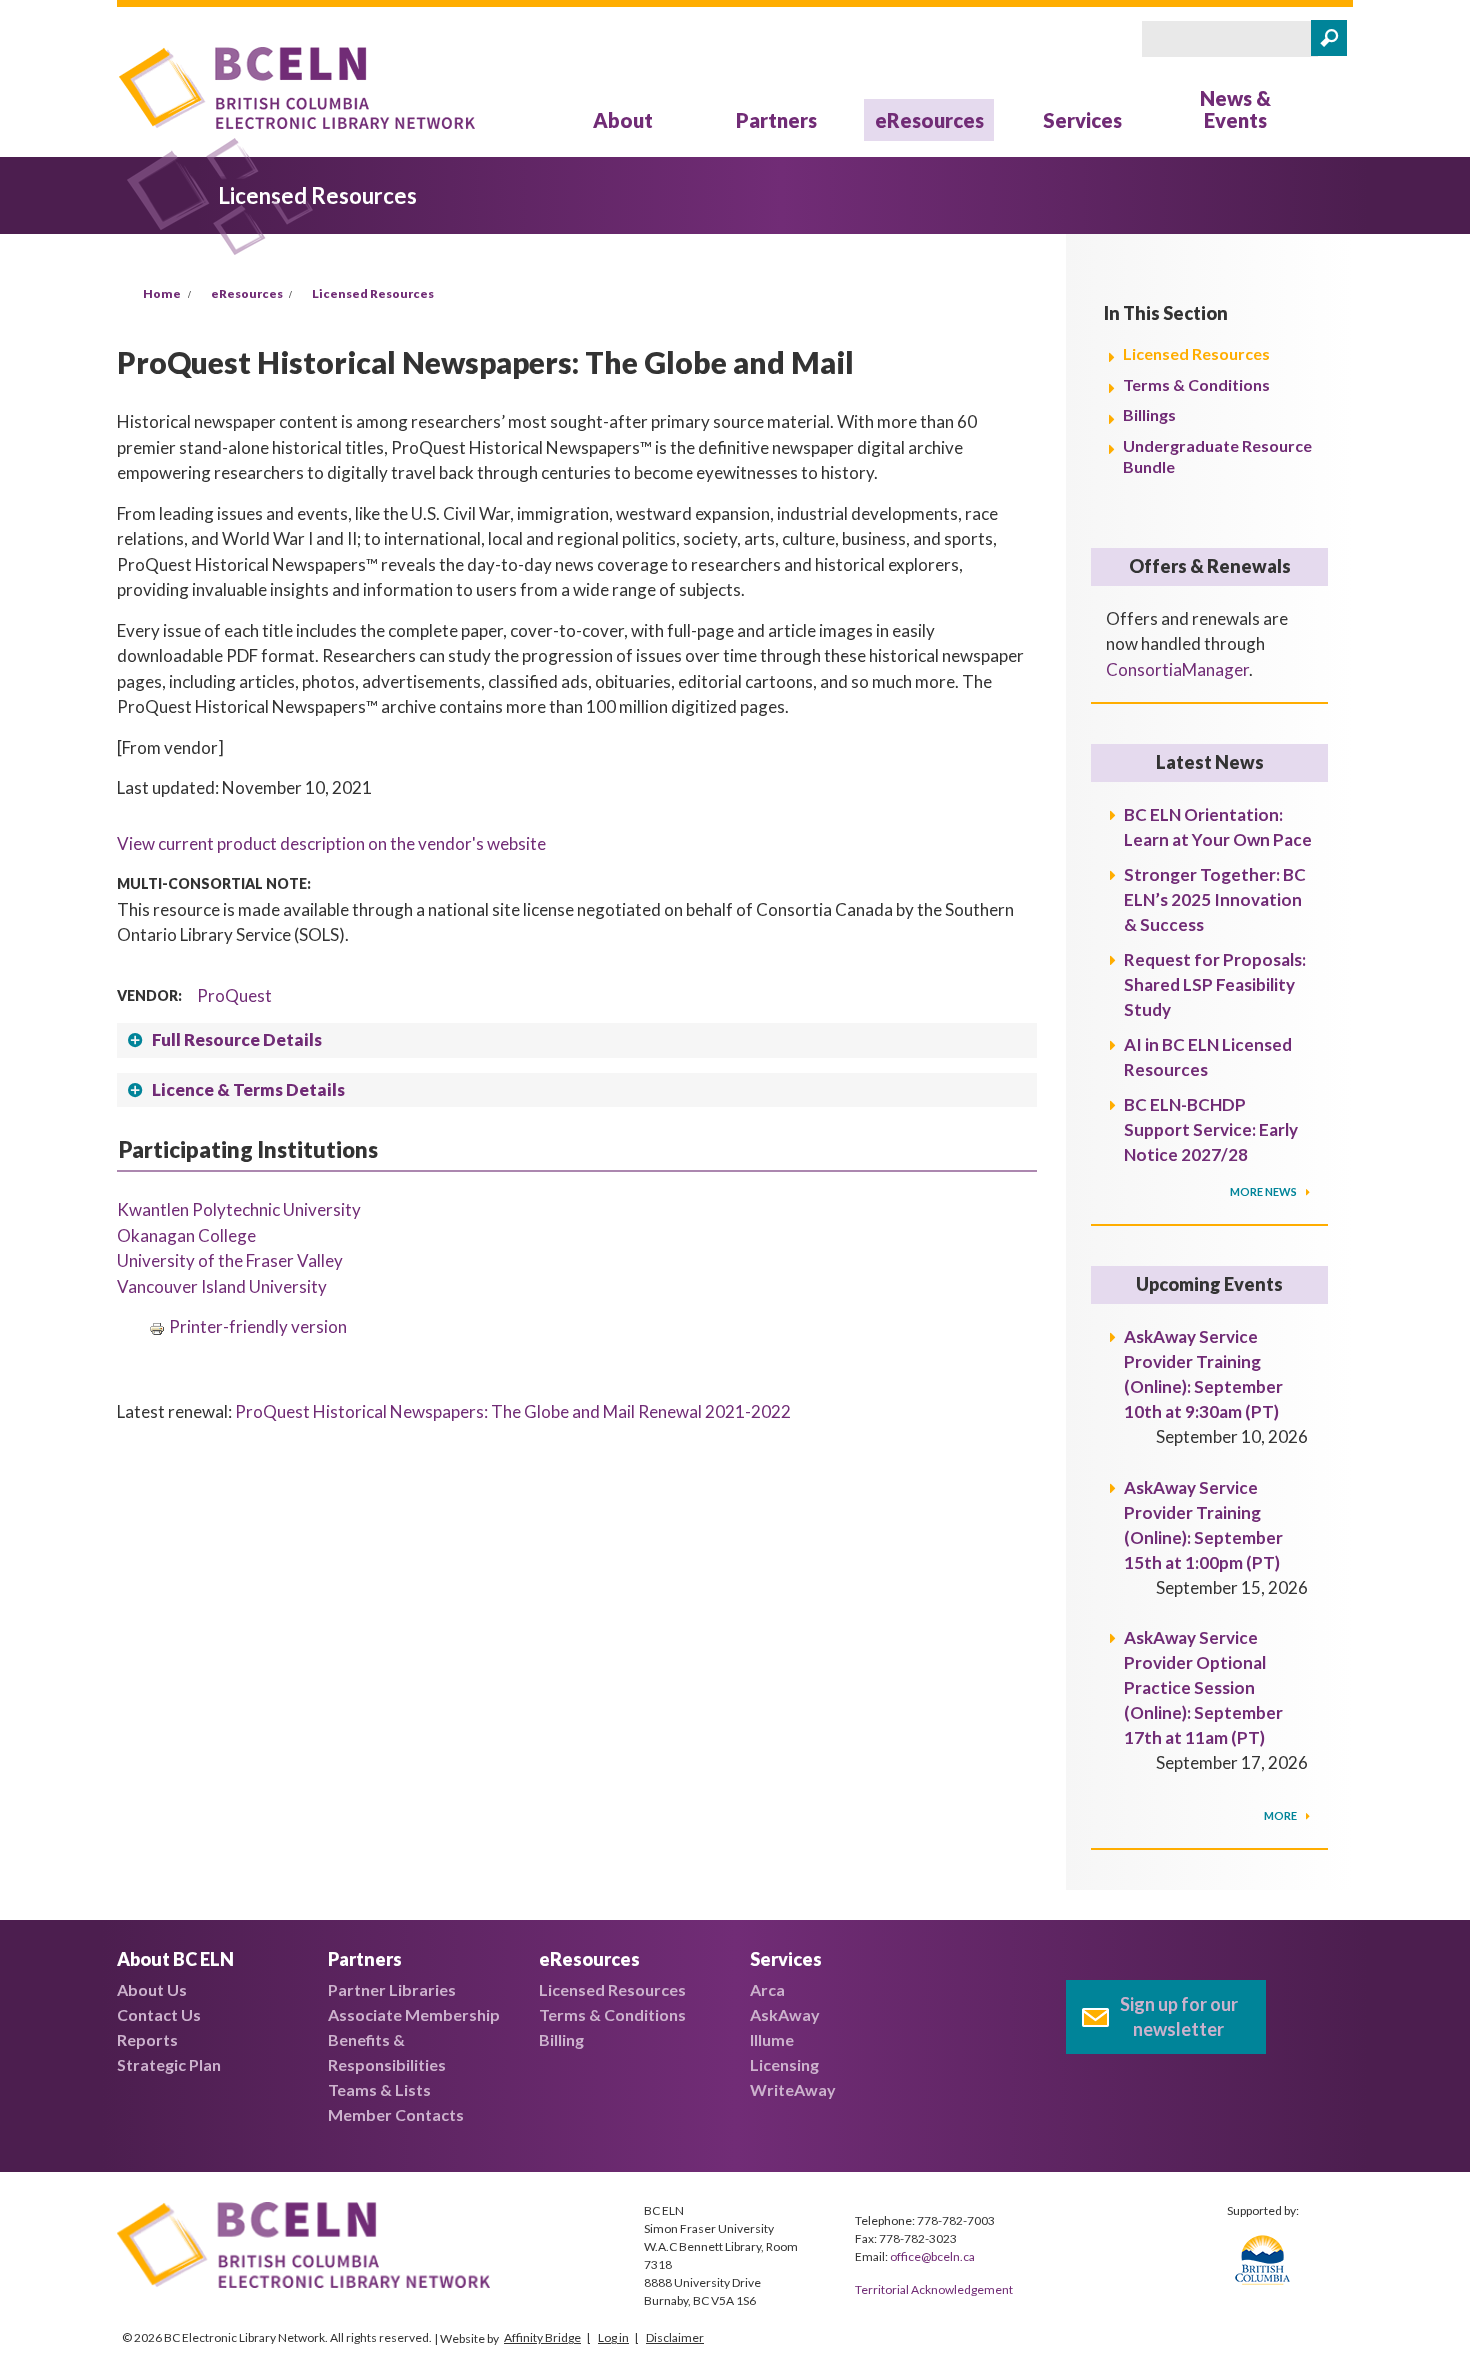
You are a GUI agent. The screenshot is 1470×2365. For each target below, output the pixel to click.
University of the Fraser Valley (230, 1260)
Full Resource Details (237, 1039)
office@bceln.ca (932, 2256)
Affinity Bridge (542, 2337)
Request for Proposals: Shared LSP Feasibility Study (1215, 984)
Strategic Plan (169, 2064)
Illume (772, 2039)
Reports (147, 2039)
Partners (776, 120)
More (1281, 1815)
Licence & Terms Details (248, 1089)
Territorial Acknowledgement (934, 2289)
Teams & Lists (379, 2089)
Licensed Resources (373, 293)
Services (1082, 120)
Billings (1149, 414)
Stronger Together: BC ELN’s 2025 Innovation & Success (1215, 899)
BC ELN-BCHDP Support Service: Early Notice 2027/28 (1211, 1129)
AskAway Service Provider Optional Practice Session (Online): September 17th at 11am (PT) (1203, 1687)
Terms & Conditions (1196, 384)
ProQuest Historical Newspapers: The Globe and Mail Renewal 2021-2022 (513, 1411)
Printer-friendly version (258, 1326)
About (623, 120)
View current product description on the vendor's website (331, 843)
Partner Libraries (392, 1989)
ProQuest (234, 995)
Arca (767, 1989)
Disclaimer (675, 2337)
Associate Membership (414, 2014)
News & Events (1235, 109)
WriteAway (793, 2089)
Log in (613, 2337)
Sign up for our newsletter (1179, 2016)
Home (162, 293)
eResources (929, 120)
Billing (561, 2039)
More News (1264, 1191)
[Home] (297, 91)
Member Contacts (396, 2114)
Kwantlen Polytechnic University (239, 1209)
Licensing (784, 2064)
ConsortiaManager (1177, 669)
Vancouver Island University (222, 1286)
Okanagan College (186, 1235)
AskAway (785, 2014)
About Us (152, 1989)
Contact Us (159, 2014)
